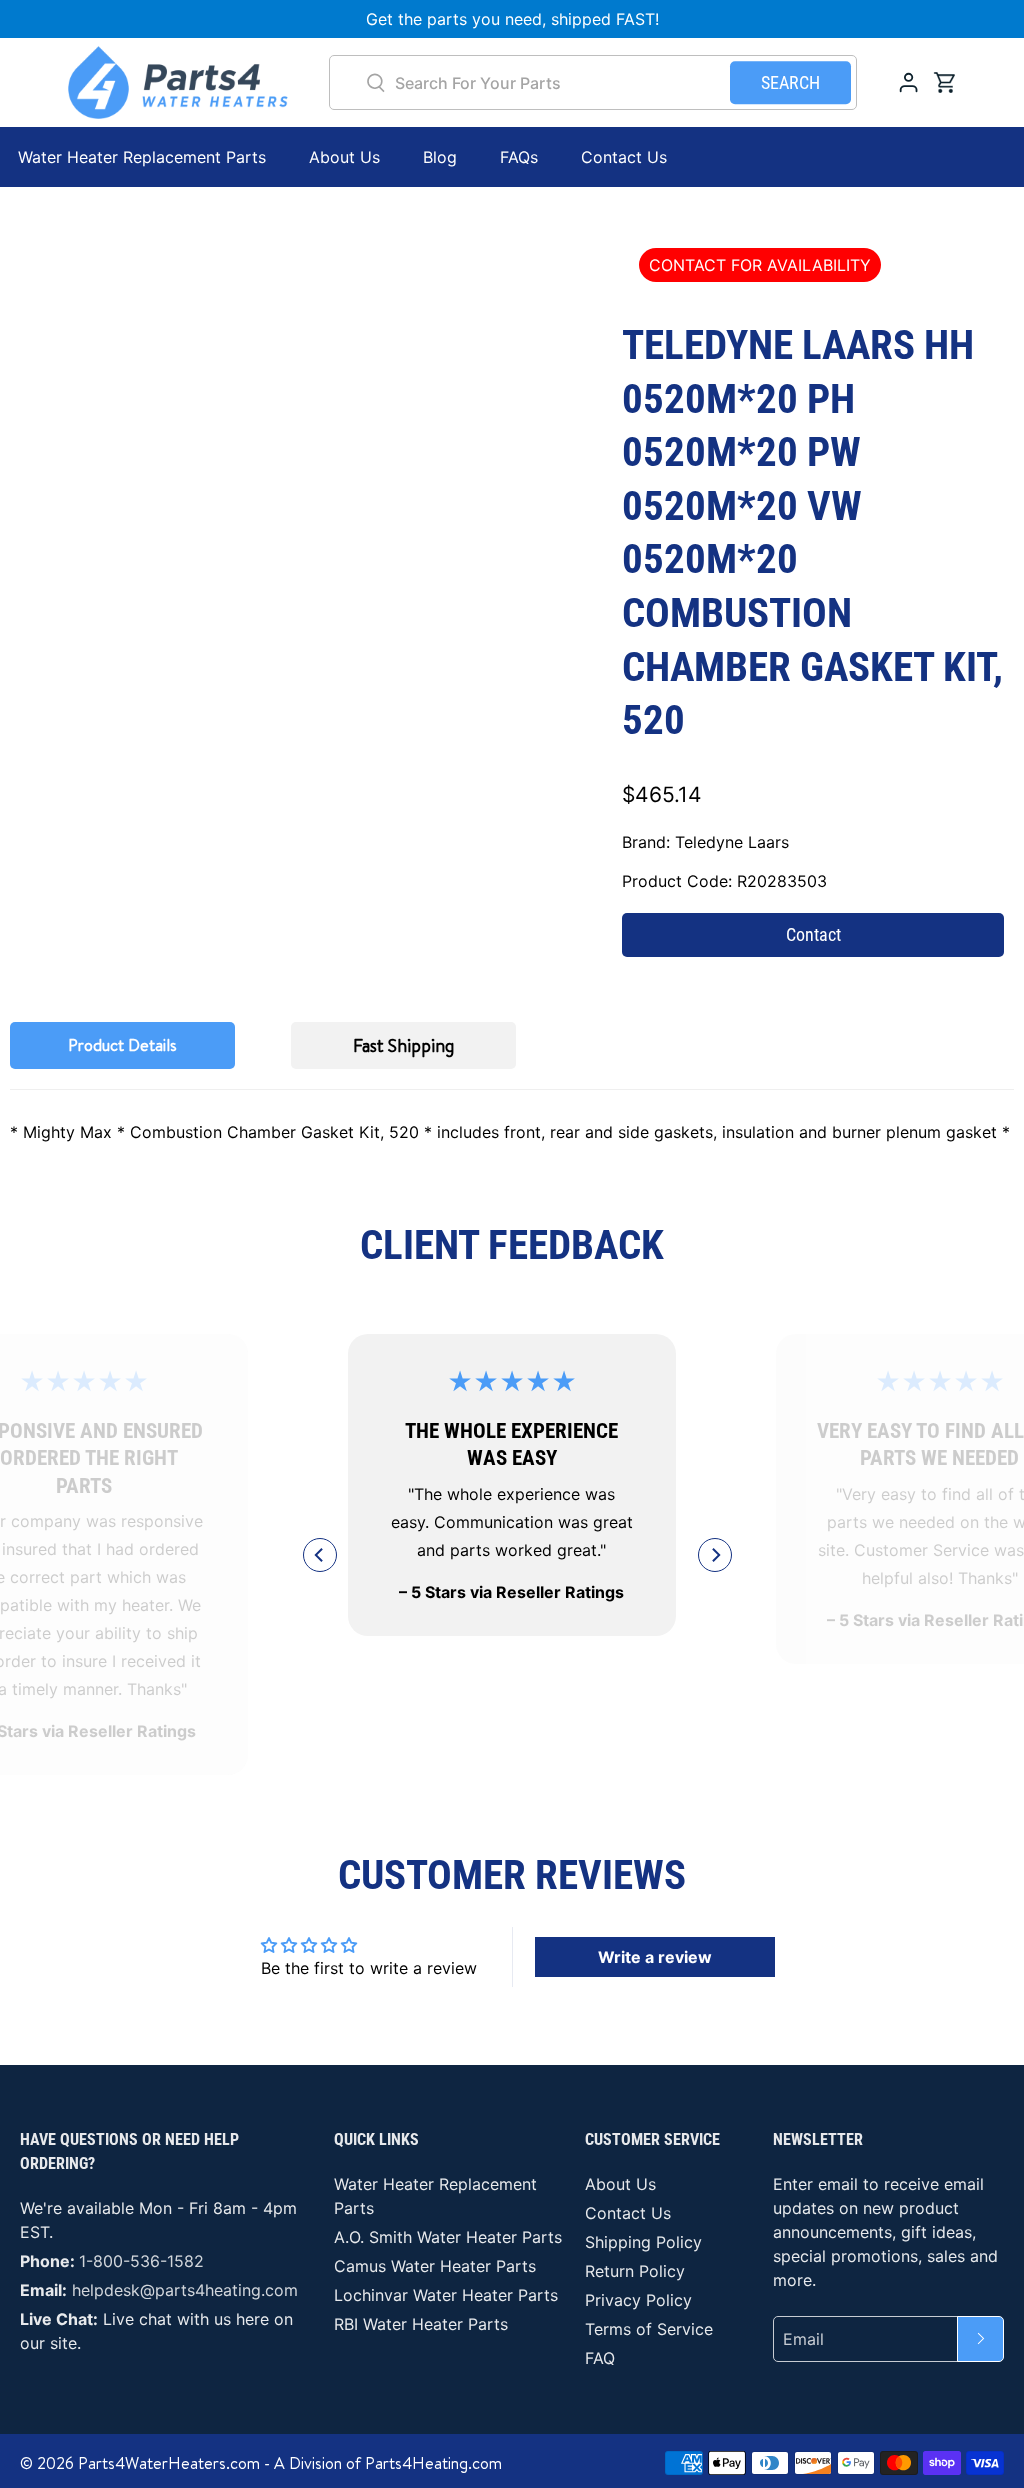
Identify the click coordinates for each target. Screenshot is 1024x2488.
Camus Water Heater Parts (435, 2266)
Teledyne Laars (732, 842)
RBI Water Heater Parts (421, 2324)
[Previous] (320, 1555)
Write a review (655, 1957)
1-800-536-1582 (141, 2261)
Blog (440, 157)
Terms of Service (649, 2329)
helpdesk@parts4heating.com (185, 2290)
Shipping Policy (643, 2242)
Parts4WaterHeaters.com (169, 2463)
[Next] (715, 1555)
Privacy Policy (638, 2300)
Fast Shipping (403, 1045)
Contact (813, 934)
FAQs (519, 157)
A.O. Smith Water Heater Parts (448, 2237)
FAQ (600, 2358)
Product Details (122, 1045)
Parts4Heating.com (433, 2463)
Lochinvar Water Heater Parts (446, 2295)
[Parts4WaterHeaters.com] (178, 82)
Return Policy (635, 2271)
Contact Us (624, 157)
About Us (344, 157)
